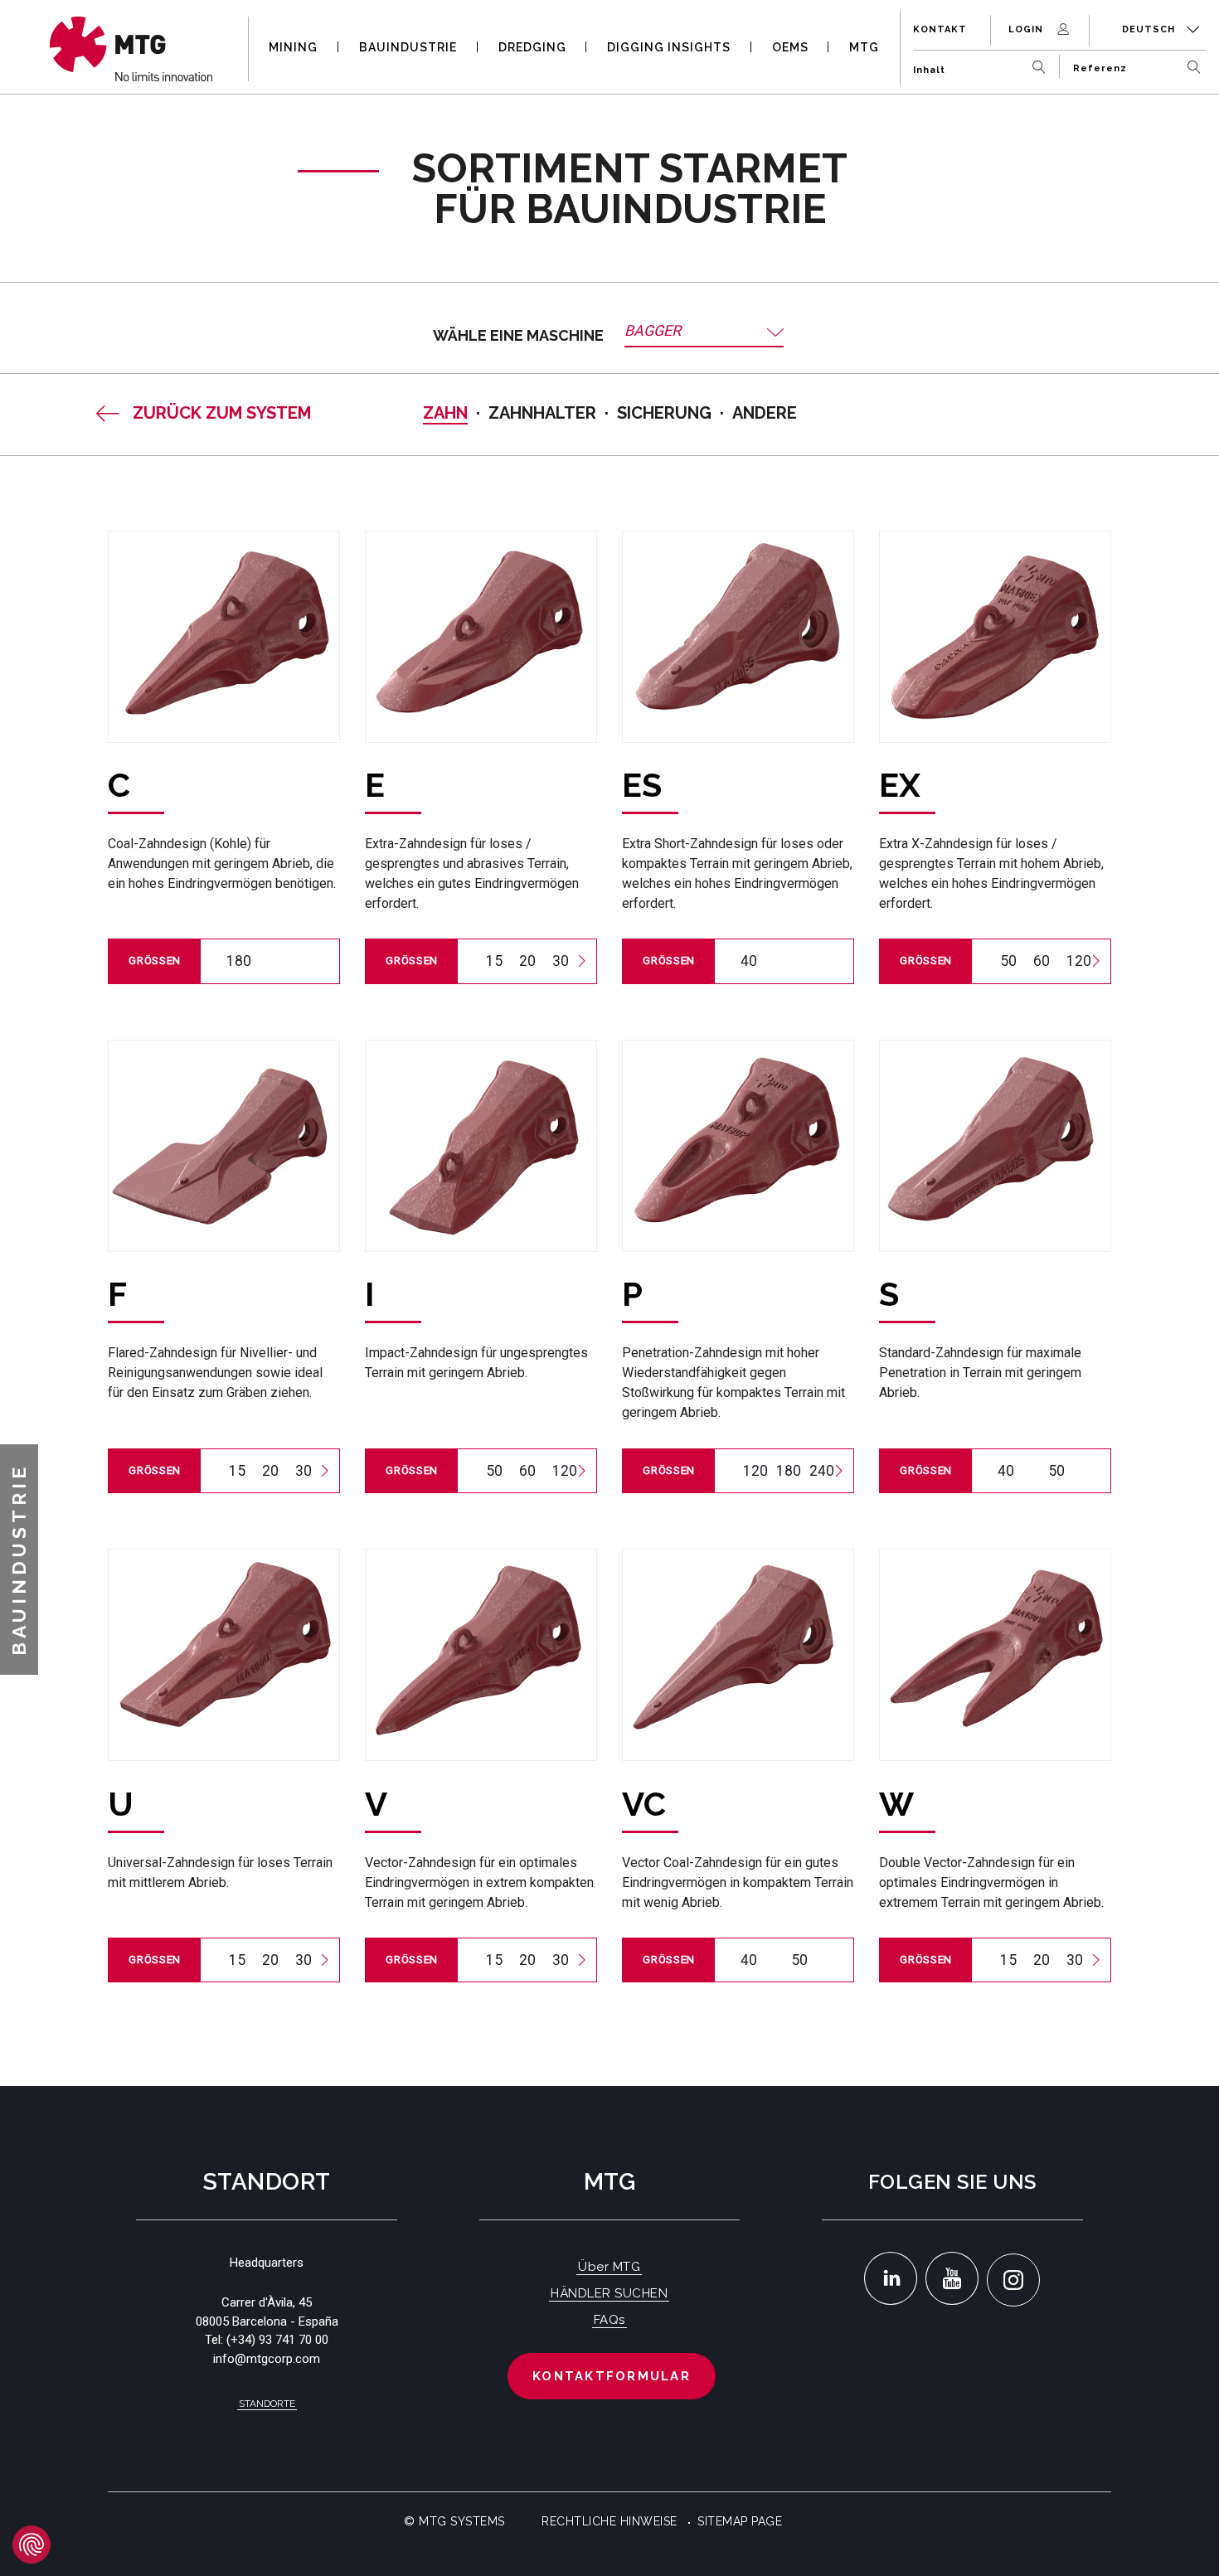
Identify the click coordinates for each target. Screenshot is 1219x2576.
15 (494, 961)
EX (900, 785)
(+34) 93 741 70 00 (277, 2340)
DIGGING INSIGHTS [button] (669, 47)
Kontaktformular (612, 2376)
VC (644, 1804)
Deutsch (1150, 29)
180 (239, 961)
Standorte (267, 2404)
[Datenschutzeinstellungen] (32, 2544)
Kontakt (940, 29)
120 (1079, 961)
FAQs (609, 2320)
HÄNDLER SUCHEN (609, 2293)
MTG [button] (864, 47)
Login (1027, 29)
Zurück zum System (222, 413)
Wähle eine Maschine (518, 335)
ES (642, 785)
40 (749, 961)
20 (527, 961)
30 (561, 961)
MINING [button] (293, 47)
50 (1008, 961)
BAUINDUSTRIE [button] (408, 47)
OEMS (790, 47)
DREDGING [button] (532, 47)
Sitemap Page (740, 2521)
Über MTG (609, 2267)
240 (822, 1471)
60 (1042, 961)
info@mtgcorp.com (267, 2359)
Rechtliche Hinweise (609, 2521)
